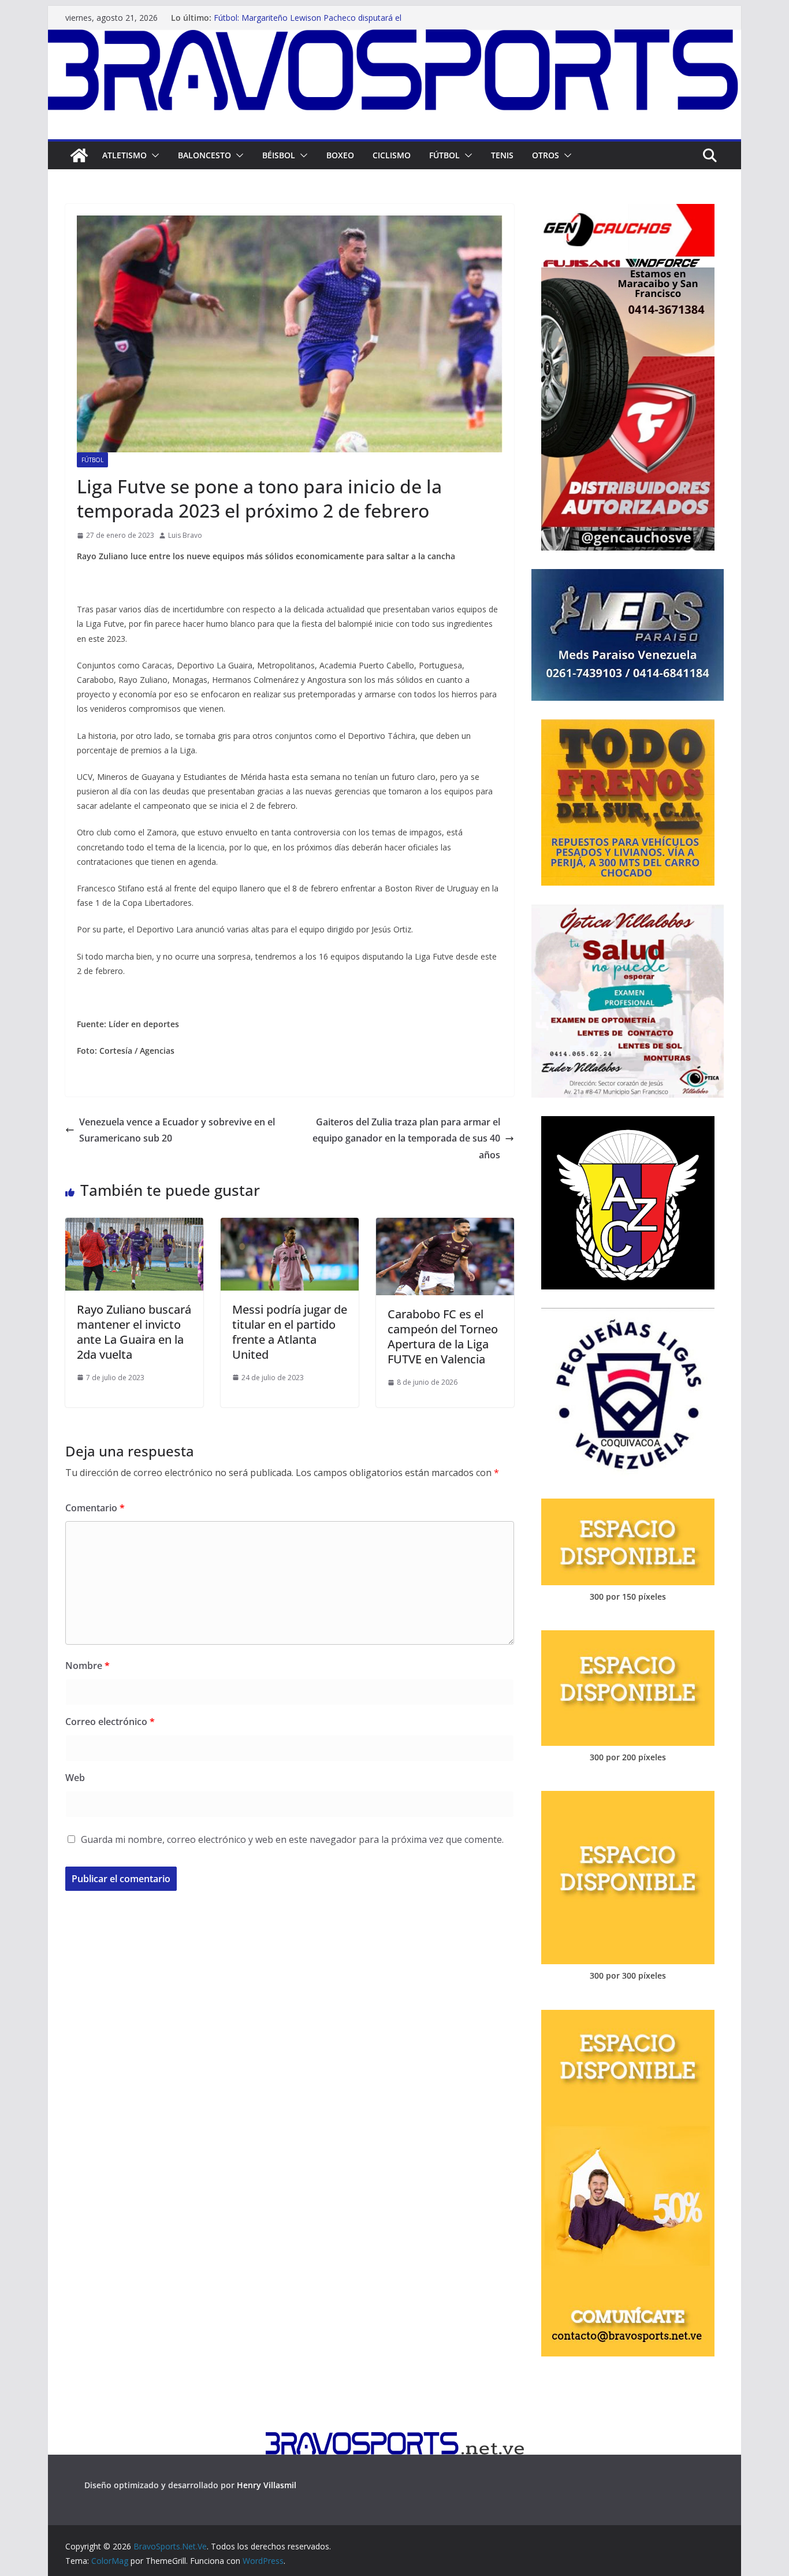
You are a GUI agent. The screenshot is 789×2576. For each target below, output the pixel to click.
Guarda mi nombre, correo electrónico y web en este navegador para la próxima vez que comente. (292, 1839)
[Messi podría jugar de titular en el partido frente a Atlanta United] (290, 1226)
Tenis (502, 155)
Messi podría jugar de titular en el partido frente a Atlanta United (290, 1332)
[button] (153, 155)
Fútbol (444, 155)
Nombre (88, 1666)
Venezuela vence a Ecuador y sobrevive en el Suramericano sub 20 (177, 1130)
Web (75, 1778)
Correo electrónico (110, 1722)
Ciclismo (392, 155)
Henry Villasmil (267, 2485)
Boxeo (340, 155)
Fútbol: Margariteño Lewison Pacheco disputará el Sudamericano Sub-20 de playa (308, 23)
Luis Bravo (185, 535)
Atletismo (124, 155)
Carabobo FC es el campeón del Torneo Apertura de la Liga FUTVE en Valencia (443, 1337)
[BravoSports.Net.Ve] (394, 38)
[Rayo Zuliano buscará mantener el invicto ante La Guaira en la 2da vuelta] (134, 1226)
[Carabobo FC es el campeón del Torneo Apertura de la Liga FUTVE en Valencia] (445, 1226)
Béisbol (279, 155)
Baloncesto (204, 155)
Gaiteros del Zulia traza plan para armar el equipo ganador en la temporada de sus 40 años (406, 1139)
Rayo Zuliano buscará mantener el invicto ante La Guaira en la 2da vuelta (134, 1332)
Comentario (95, 1508)
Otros (546, 155)
